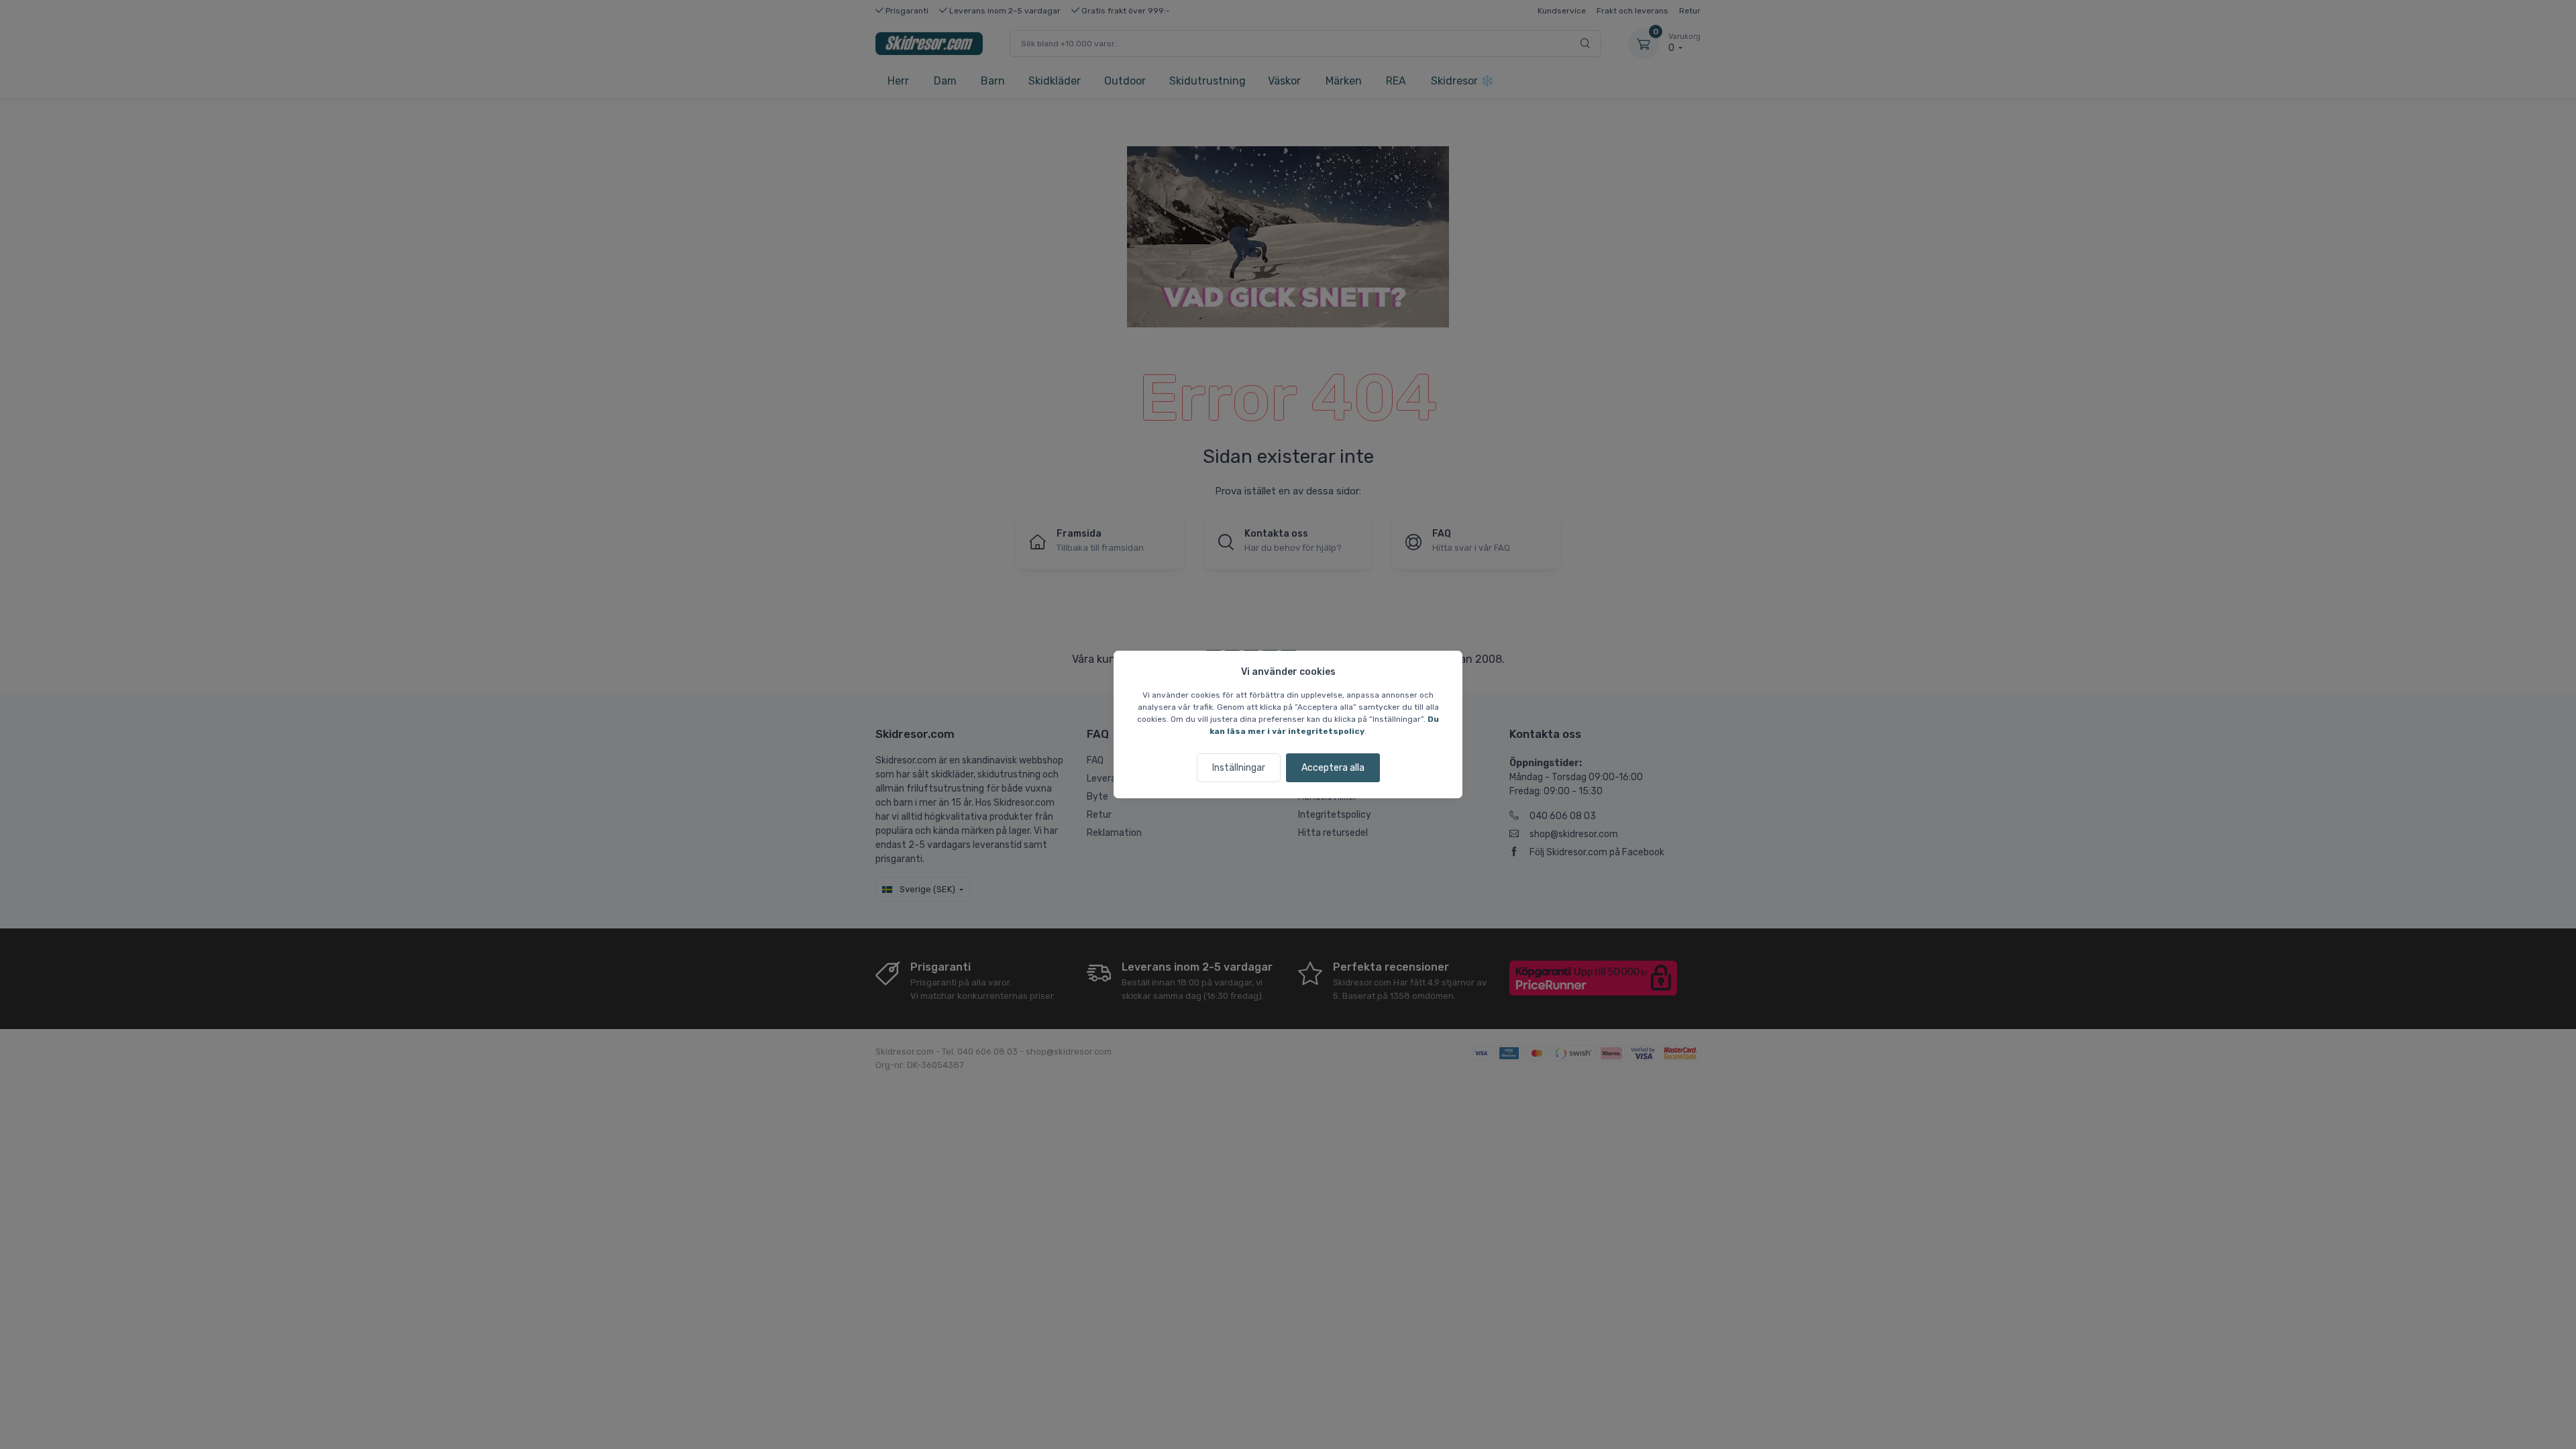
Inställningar (1239, 768)
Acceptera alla (1333, 768)
